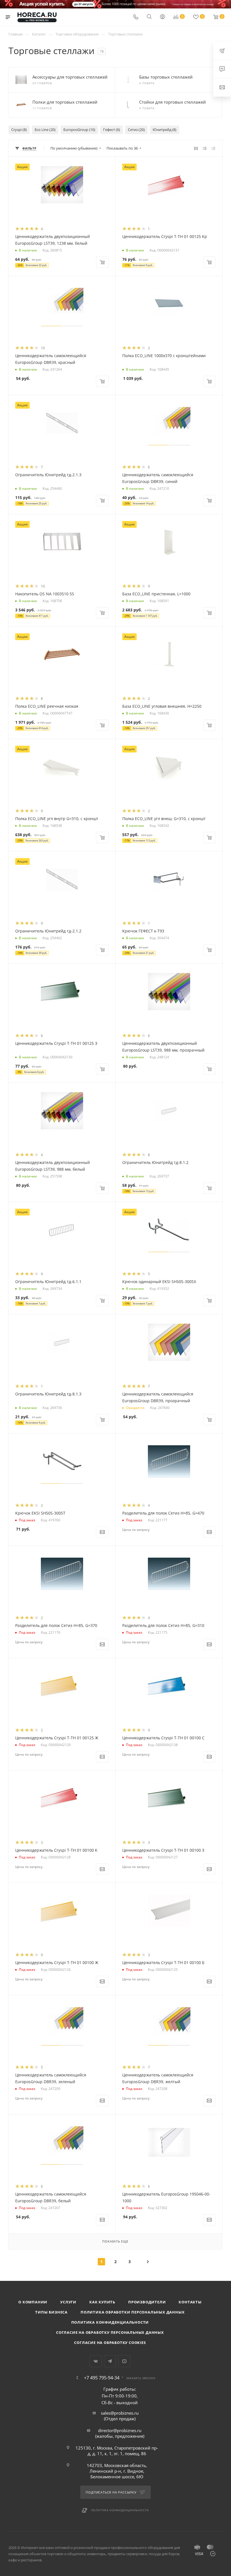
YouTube (124, 2361)
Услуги (68, 2302)
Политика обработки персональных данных (133, 2312)
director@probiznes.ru (120, 2430)
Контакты (190, 2302)
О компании (33, 2302)
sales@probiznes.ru (120, 2413)
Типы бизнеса (51, 2312)
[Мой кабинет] (163, 17)
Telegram (110, 2361)
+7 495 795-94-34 (102, 2378)
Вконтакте (96, 2361)
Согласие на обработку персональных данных (110, 2332)
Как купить (102, 2302)
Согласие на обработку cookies (110, 2343)
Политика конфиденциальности (110, 2322)
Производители (147, 2302)
